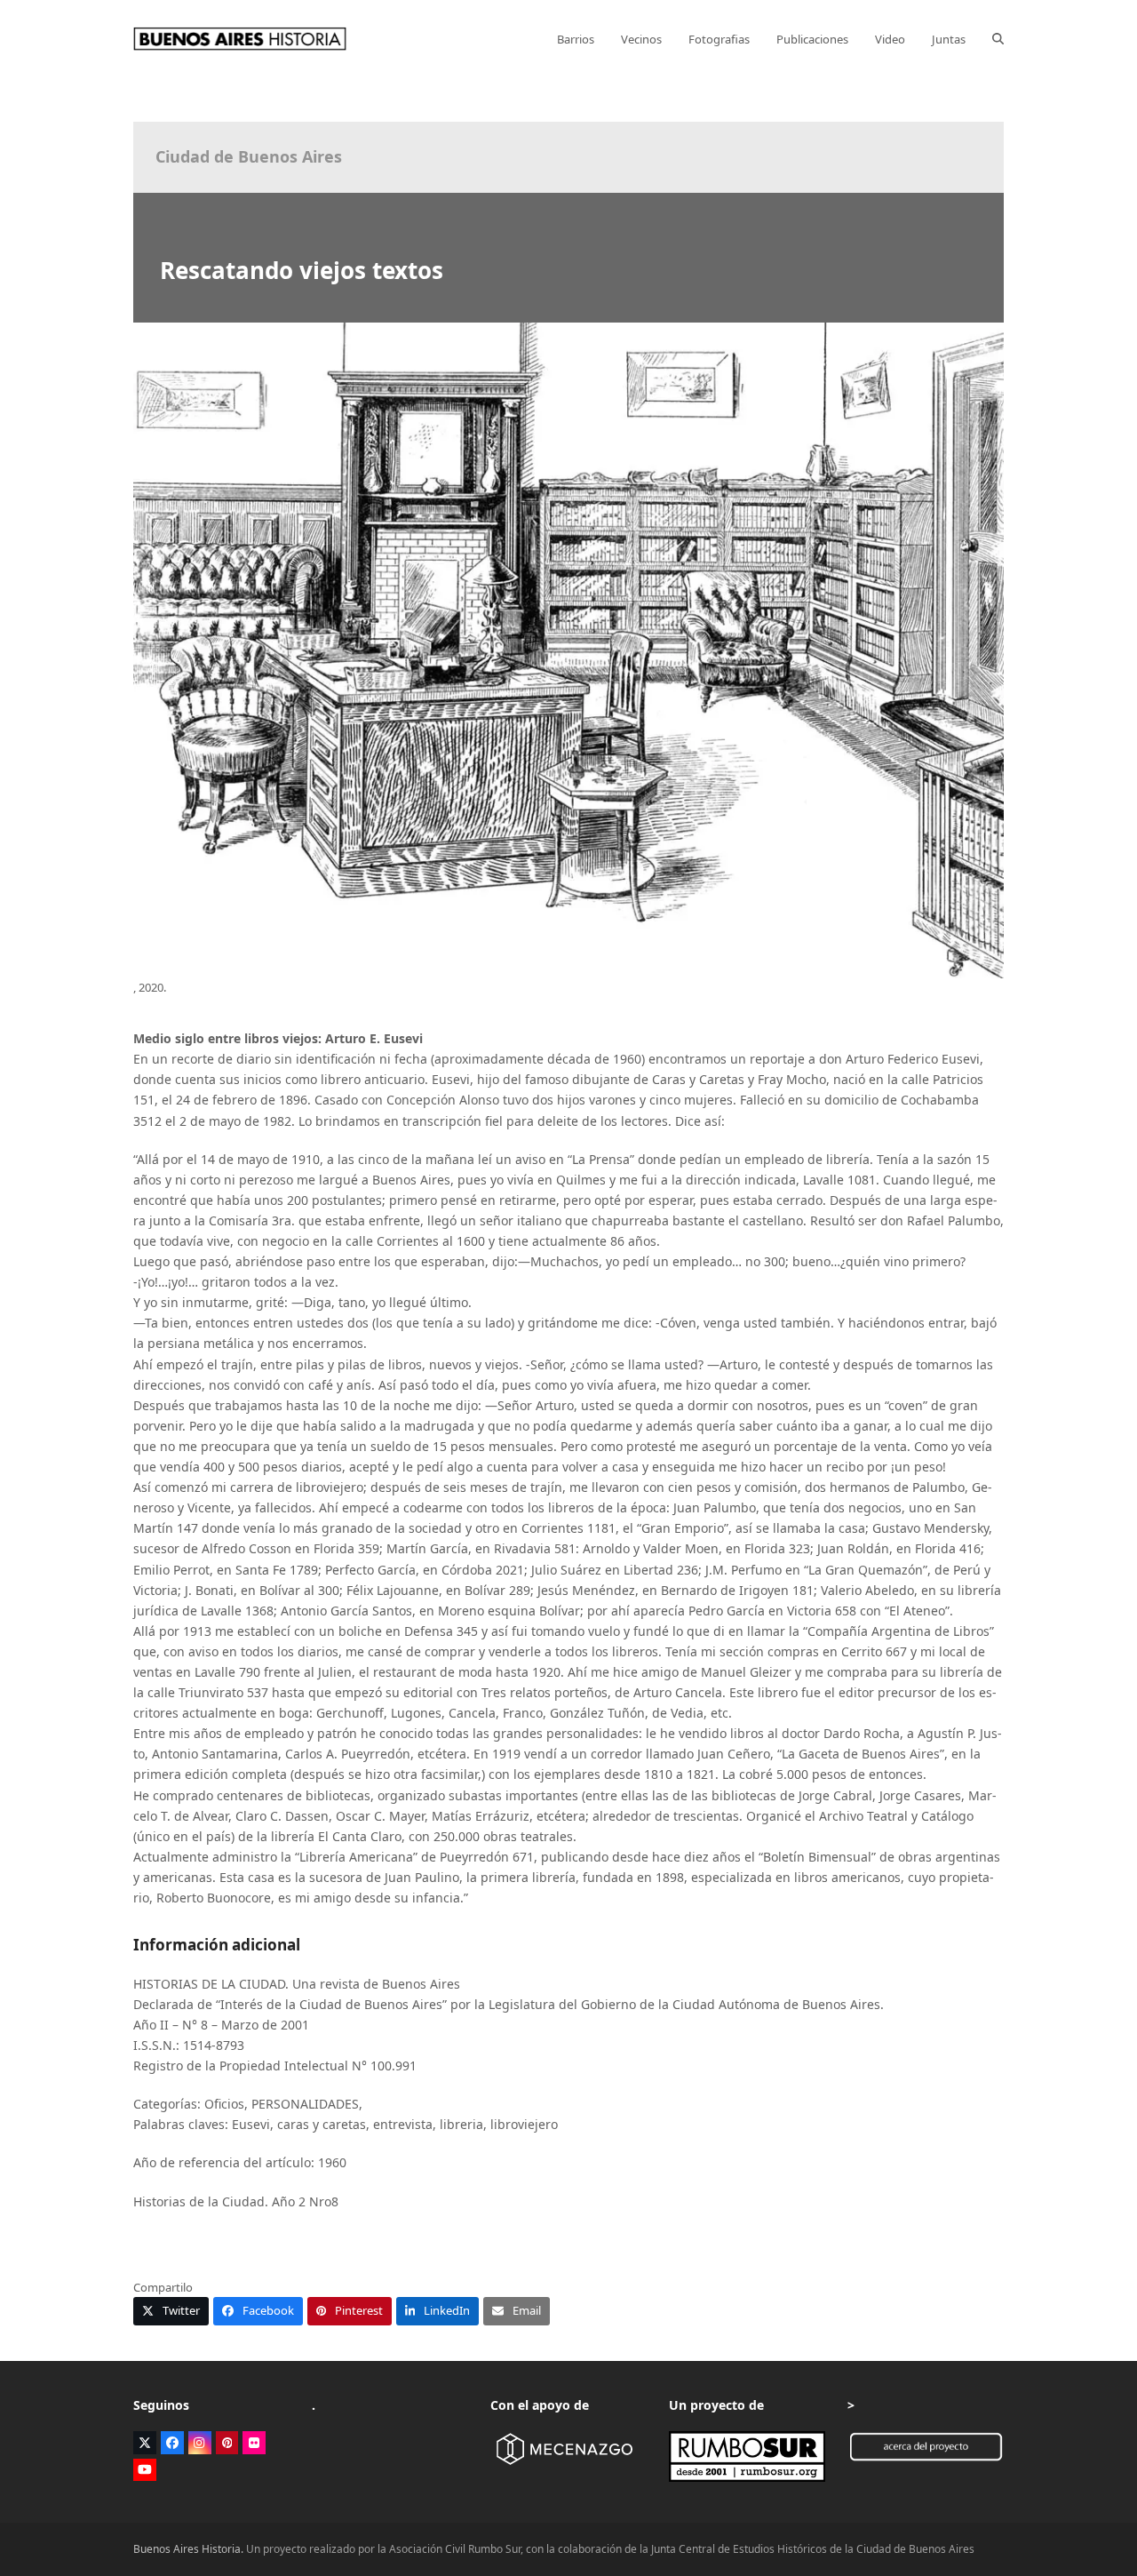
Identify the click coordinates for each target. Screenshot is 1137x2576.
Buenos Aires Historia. (188, 2549)
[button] (998, 39)
